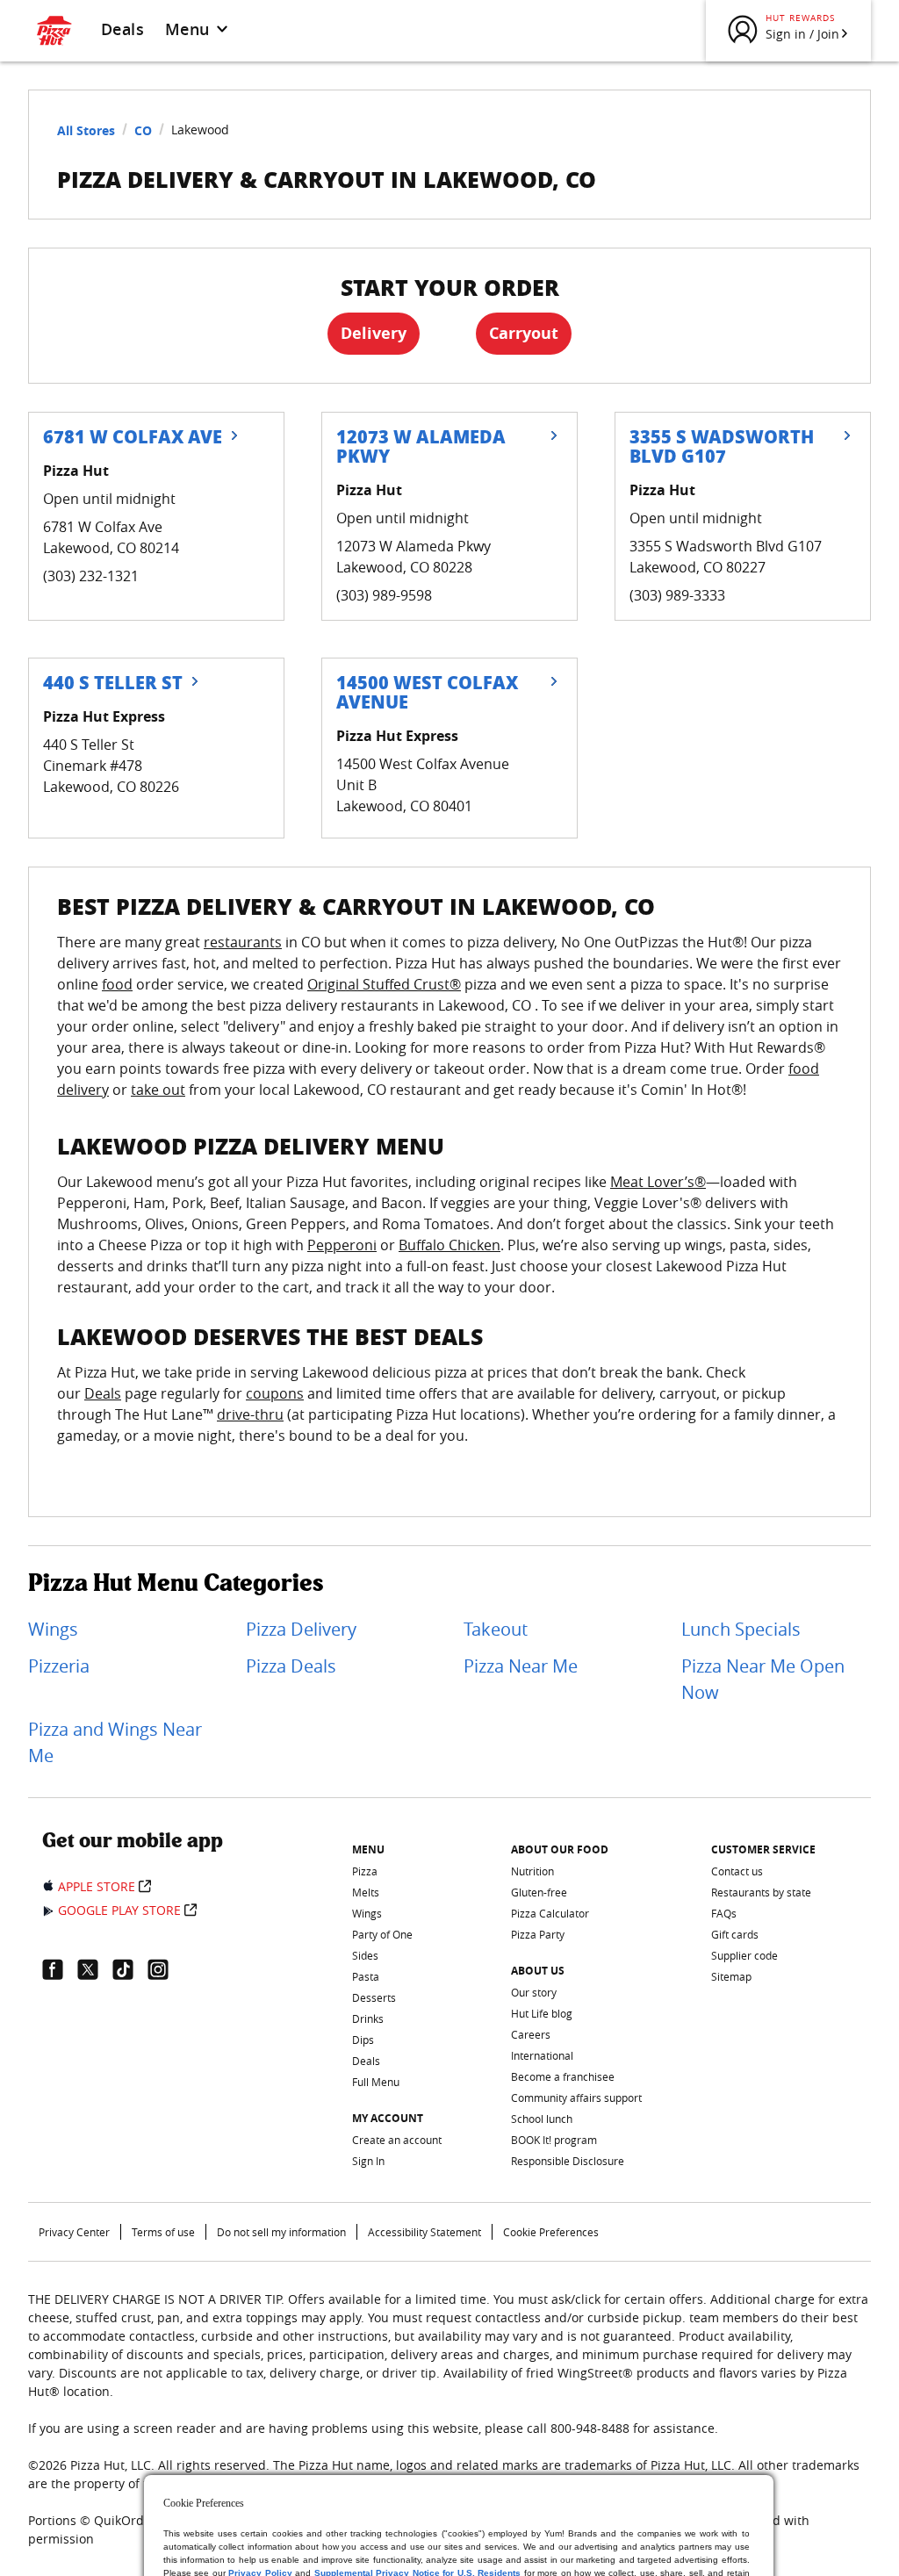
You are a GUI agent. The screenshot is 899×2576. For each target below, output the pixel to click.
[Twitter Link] (95, 1969)
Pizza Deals (291, 1666)
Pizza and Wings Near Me (115, 1742)
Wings (53, 1629)
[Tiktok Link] (130, 1969)
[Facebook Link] (60, 1969)
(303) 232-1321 (91, 576)
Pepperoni (342, 1245)
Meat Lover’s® (658, 1182)
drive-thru (250, 1414)
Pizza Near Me (521, 1666)
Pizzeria (59, 1666)
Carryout (524, 333)
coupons (275, 1393)
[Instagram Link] (165, 1969)
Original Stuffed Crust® (384, 984)
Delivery (374, 333)
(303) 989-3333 (677, 595)
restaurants (243, 942)
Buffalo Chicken (449, 1245)
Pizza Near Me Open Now (763, 1679)
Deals (122, 29)
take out (158, 1090)
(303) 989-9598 (384, 595)
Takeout (496, 1629)
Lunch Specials (741, 1629)
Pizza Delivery (301, 1629)
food (117, 984)
